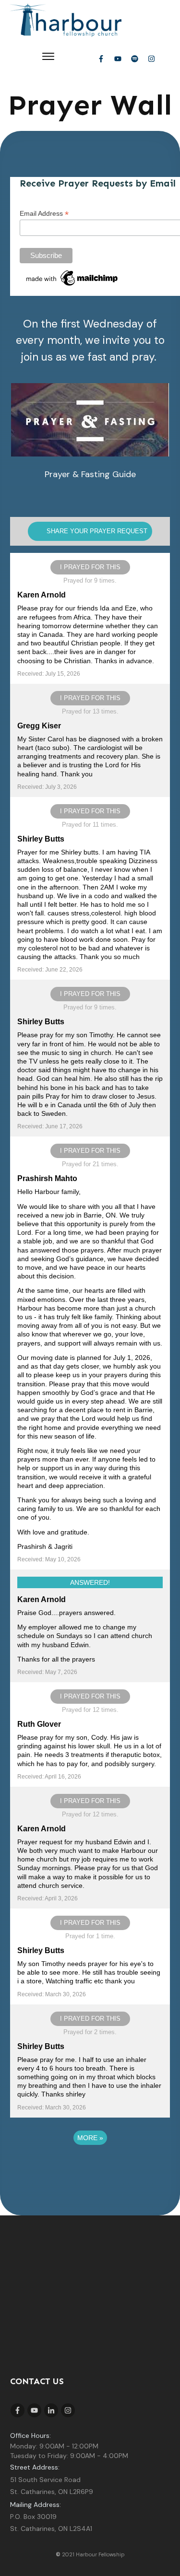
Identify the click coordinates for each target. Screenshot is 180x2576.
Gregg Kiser (39, 726)
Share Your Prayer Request (97, 531)
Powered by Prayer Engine (90, 2167)
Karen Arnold (42, 595)
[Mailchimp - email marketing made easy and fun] (72, 277)
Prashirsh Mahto (47, 1178)
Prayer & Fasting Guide (90, 474)
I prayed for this (90, 567)
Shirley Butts (41, 839)
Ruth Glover (39, 1724)
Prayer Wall (90, 105)
